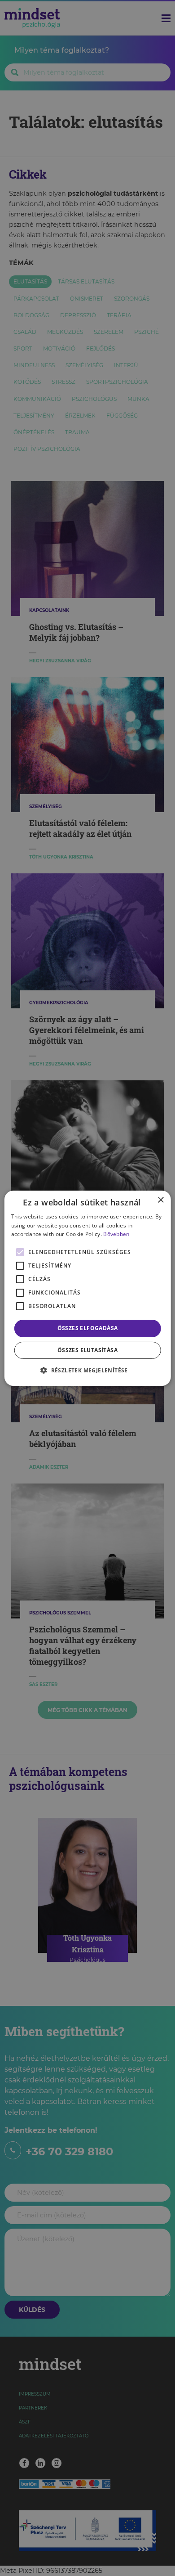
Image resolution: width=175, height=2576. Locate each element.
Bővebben (116, 1234)
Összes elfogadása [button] (88, 1328)
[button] (87, 1370)
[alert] (87, 1288)
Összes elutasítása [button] (87, 1350)
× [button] (160, 1200)
